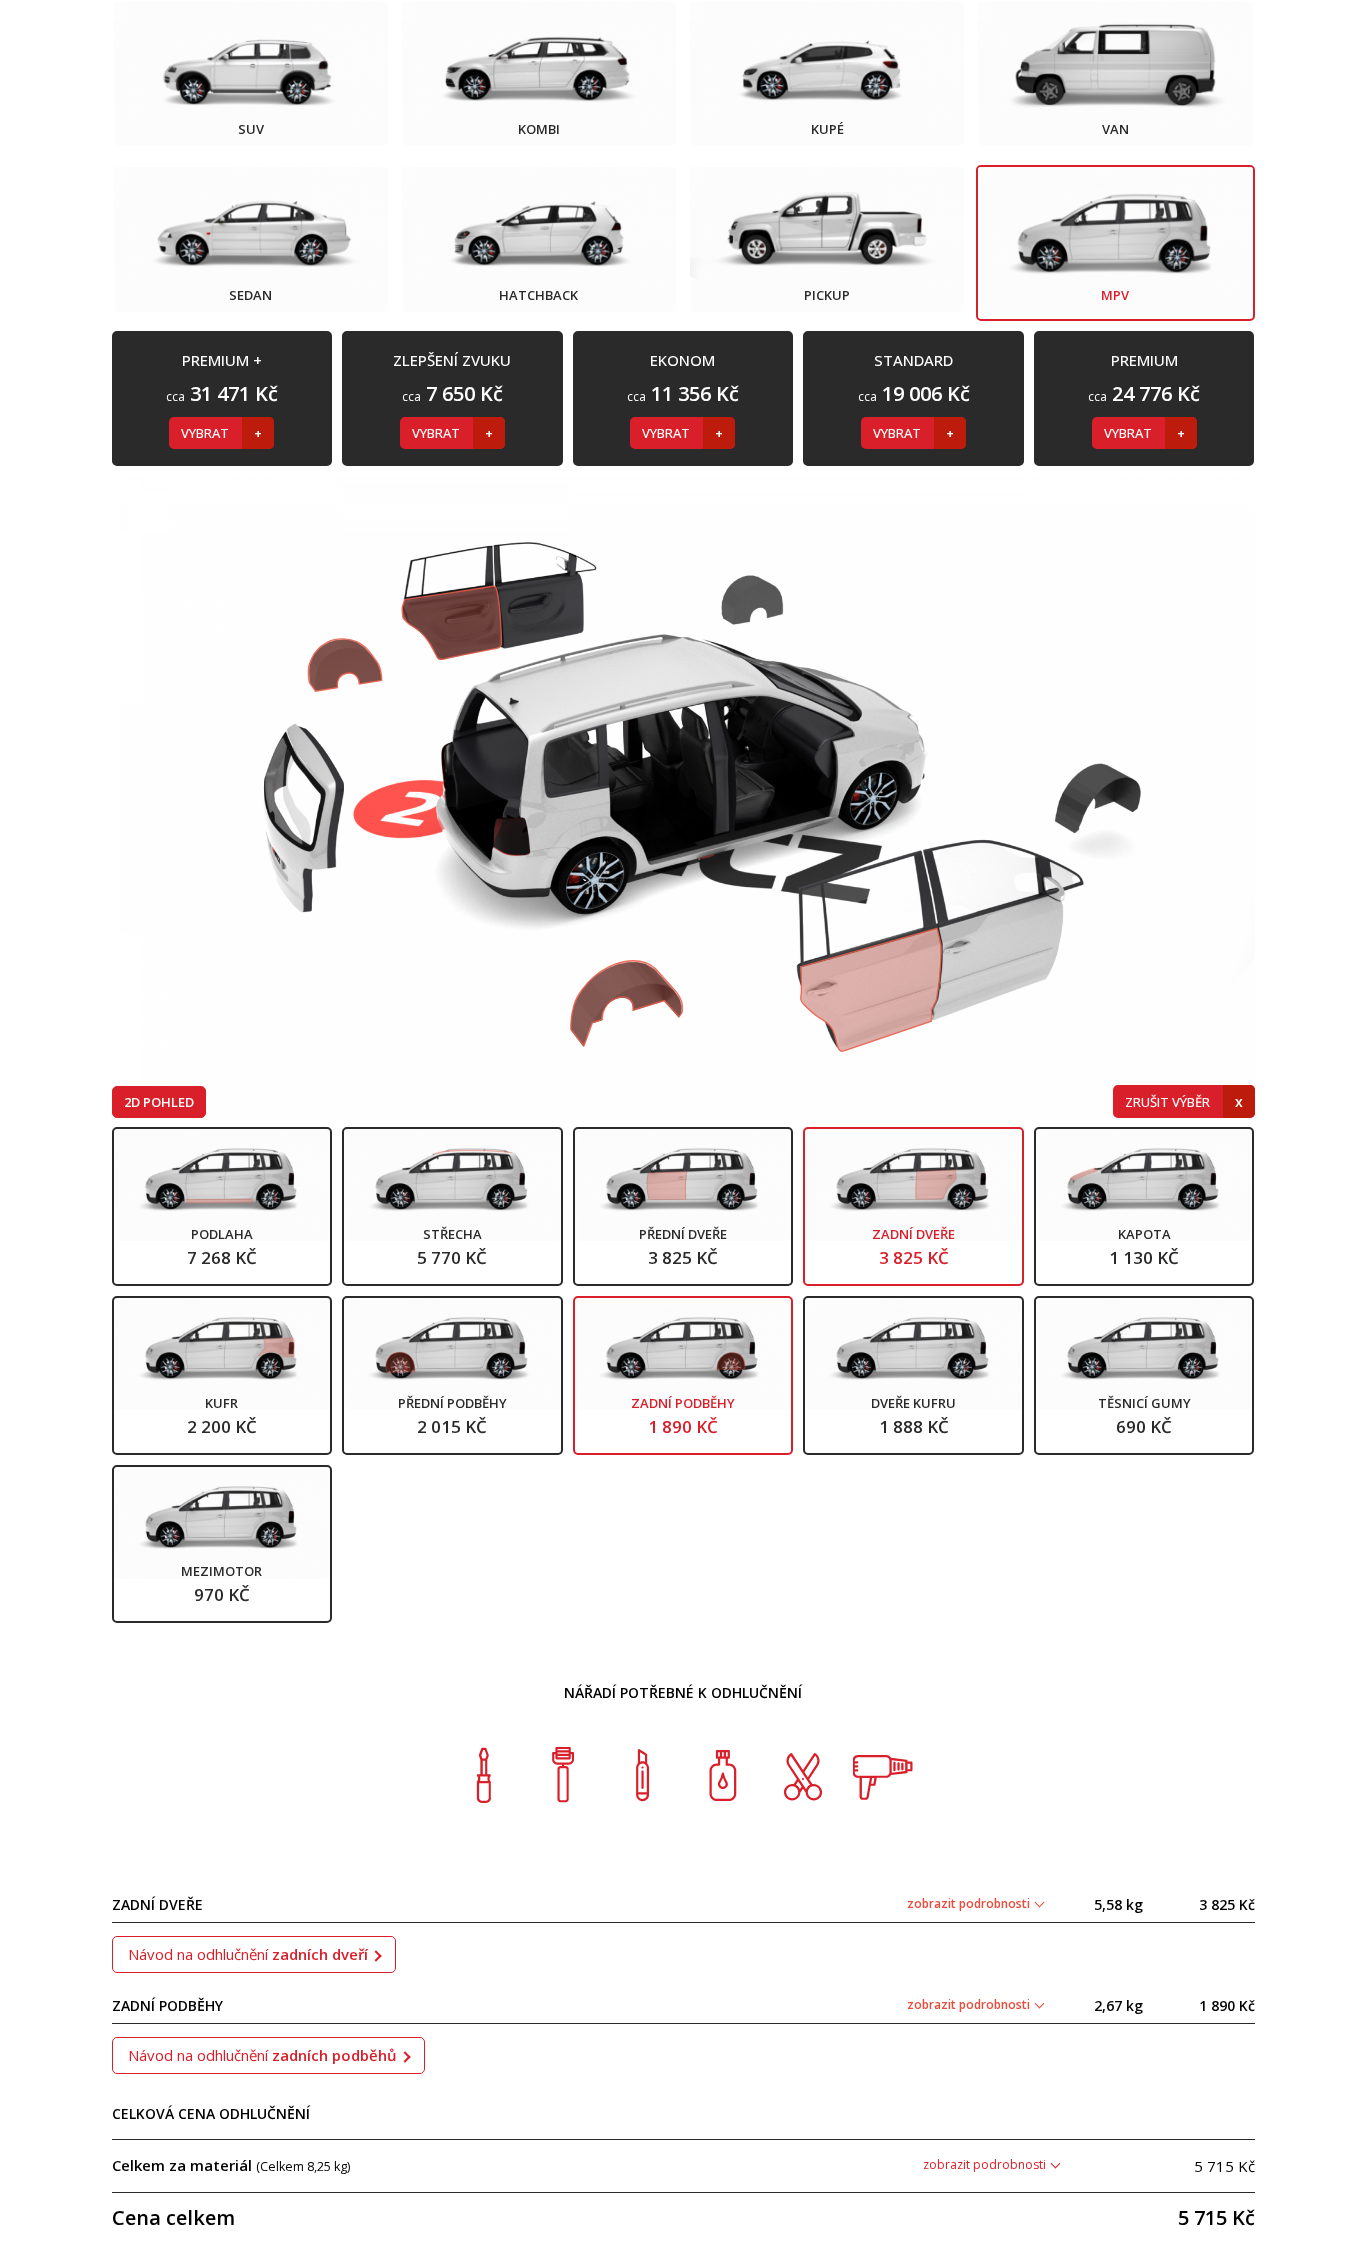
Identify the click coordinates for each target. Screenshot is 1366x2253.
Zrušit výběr (1169, 1102)
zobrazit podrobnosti (970, 1903)
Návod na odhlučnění (248, 1954)
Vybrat (206, 433)
